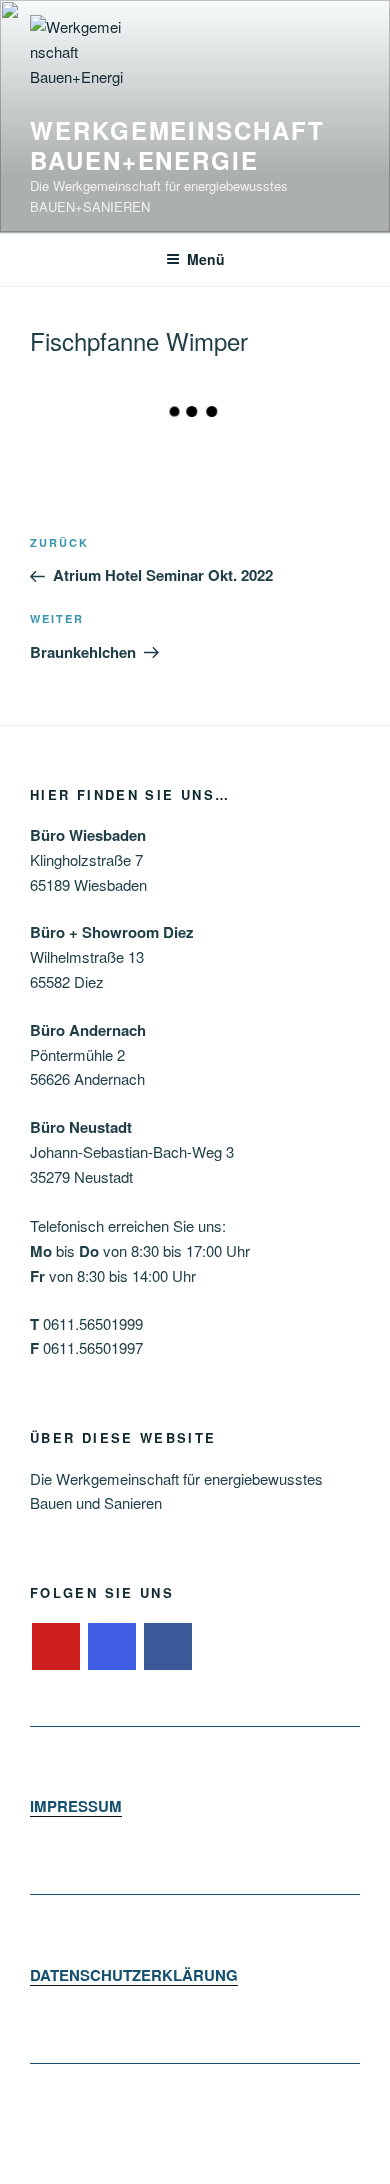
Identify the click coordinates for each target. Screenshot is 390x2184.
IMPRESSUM (76, 1806)
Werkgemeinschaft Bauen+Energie (177, 145)
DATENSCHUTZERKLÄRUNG (134, 1975)
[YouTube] (56, 1647)
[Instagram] (112, 1647)
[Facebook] (168, 1647)
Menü (206, 259)
